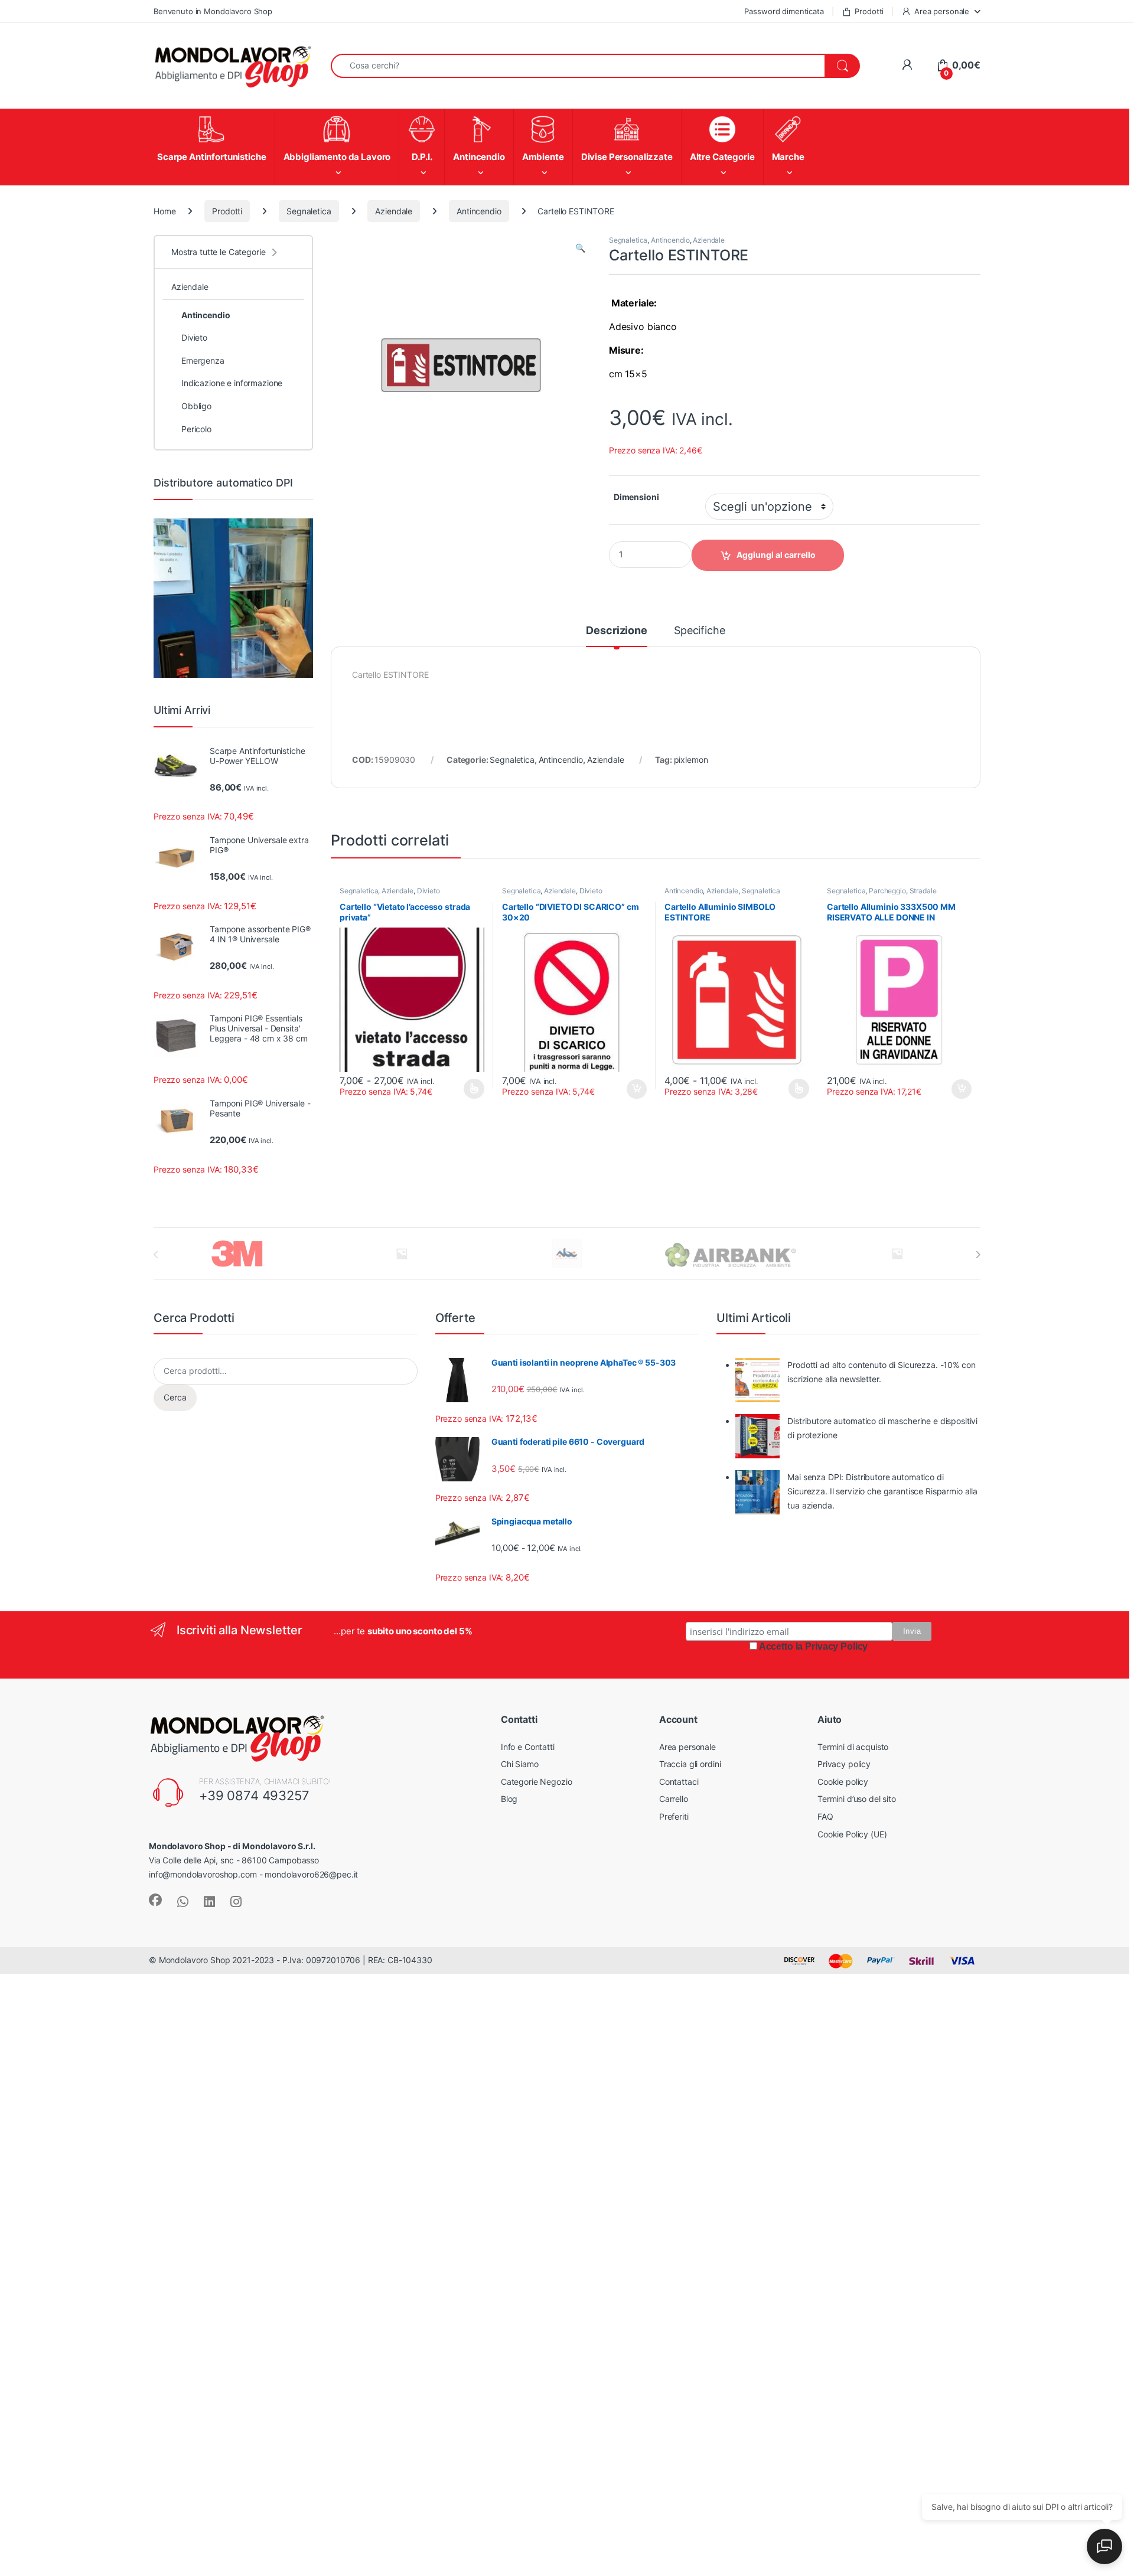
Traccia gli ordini (690, 1764)
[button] (580, 248)
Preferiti (674, 1816)
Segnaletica (309, 211)
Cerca (175, 1397)
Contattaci (679, 1782)
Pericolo (196, 429)
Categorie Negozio (537, 1782)
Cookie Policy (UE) (852, 1834)
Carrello (674, 1799)
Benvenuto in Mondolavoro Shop (213, 11)
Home (164, 211)
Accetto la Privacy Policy (814, 1646)
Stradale (923, 891)
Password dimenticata (784, 11)
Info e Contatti (528, 1747)
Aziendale (394, 211)
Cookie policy (843, 1782)
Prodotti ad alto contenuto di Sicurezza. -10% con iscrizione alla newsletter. (881, 1372)
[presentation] (978, 1255)
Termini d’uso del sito (857, 1799)
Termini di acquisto (853, 1747)
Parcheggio (887, 891)
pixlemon (691, 760)
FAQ (825, 1816)
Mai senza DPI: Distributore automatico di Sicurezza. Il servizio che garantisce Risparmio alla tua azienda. (882, 1491)
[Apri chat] (1104, 2546)
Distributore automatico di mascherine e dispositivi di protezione (882, 1428)
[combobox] (578, 66)
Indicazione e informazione (232, 383)
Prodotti (869, 11)
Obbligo (196, 406)
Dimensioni (636, 497)
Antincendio (479, 211)
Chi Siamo (520, 1764)
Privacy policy (844, 1764)
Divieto (428, 891)
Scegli (473, 1089)
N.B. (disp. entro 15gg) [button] (636, 1089)
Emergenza (203, 360)
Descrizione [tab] (616, 631)
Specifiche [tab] (700, 631)
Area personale (942, 11)
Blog (509, 1799)
